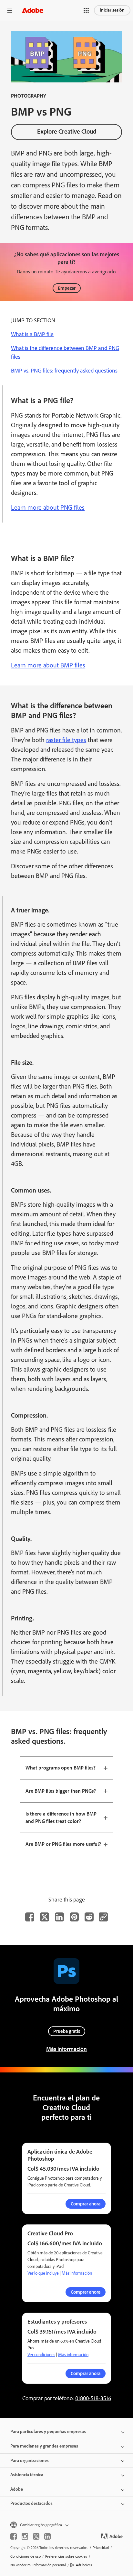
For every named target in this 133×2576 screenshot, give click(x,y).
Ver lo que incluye (43, 2273)
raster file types (66, 740)
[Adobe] (33, 10)
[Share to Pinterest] (74, 1917)
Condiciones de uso (26, 2556)
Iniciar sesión (112, 10)
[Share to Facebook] (30, 1917)
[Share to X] (45, 1917)
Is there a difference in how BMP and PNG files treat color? (61, 1817)
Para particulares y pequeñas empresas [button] (48, 2432)
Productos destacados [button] (31, 2503)
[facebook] (14, 2536)
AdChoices (84, 2565)
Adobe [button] (17, 2489)
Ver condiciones (41, 2355)
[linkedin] (47, 2536)
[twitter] (36, 2536)
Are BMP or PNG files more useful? (63, 1844)
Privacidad (101, 2548)
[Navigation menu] (10, 10)
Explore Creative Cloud (67, 132)
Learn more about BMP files (48, 665)
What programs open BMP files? (61, 1768)
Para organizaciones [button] (30, 2461)
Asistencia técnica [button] (27, 2475)
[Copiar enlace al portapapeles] (103, 1917)
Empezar (67, 288)
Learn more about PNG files (48, 507)
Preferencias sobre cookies (66, 2556)
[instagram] (25, 2536)
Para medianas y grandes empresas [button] (44, 2446)
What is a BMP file (32, 334)
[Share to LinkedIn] (59, 1917)
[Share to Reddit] (89, 1917)
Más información (66, 2049)
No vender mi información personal (38, 2565)
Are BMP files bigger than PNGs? (61, 1791)
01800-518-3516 (93, 2398)
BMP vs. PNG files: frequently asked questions (64, 371)
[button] (86, 10)
